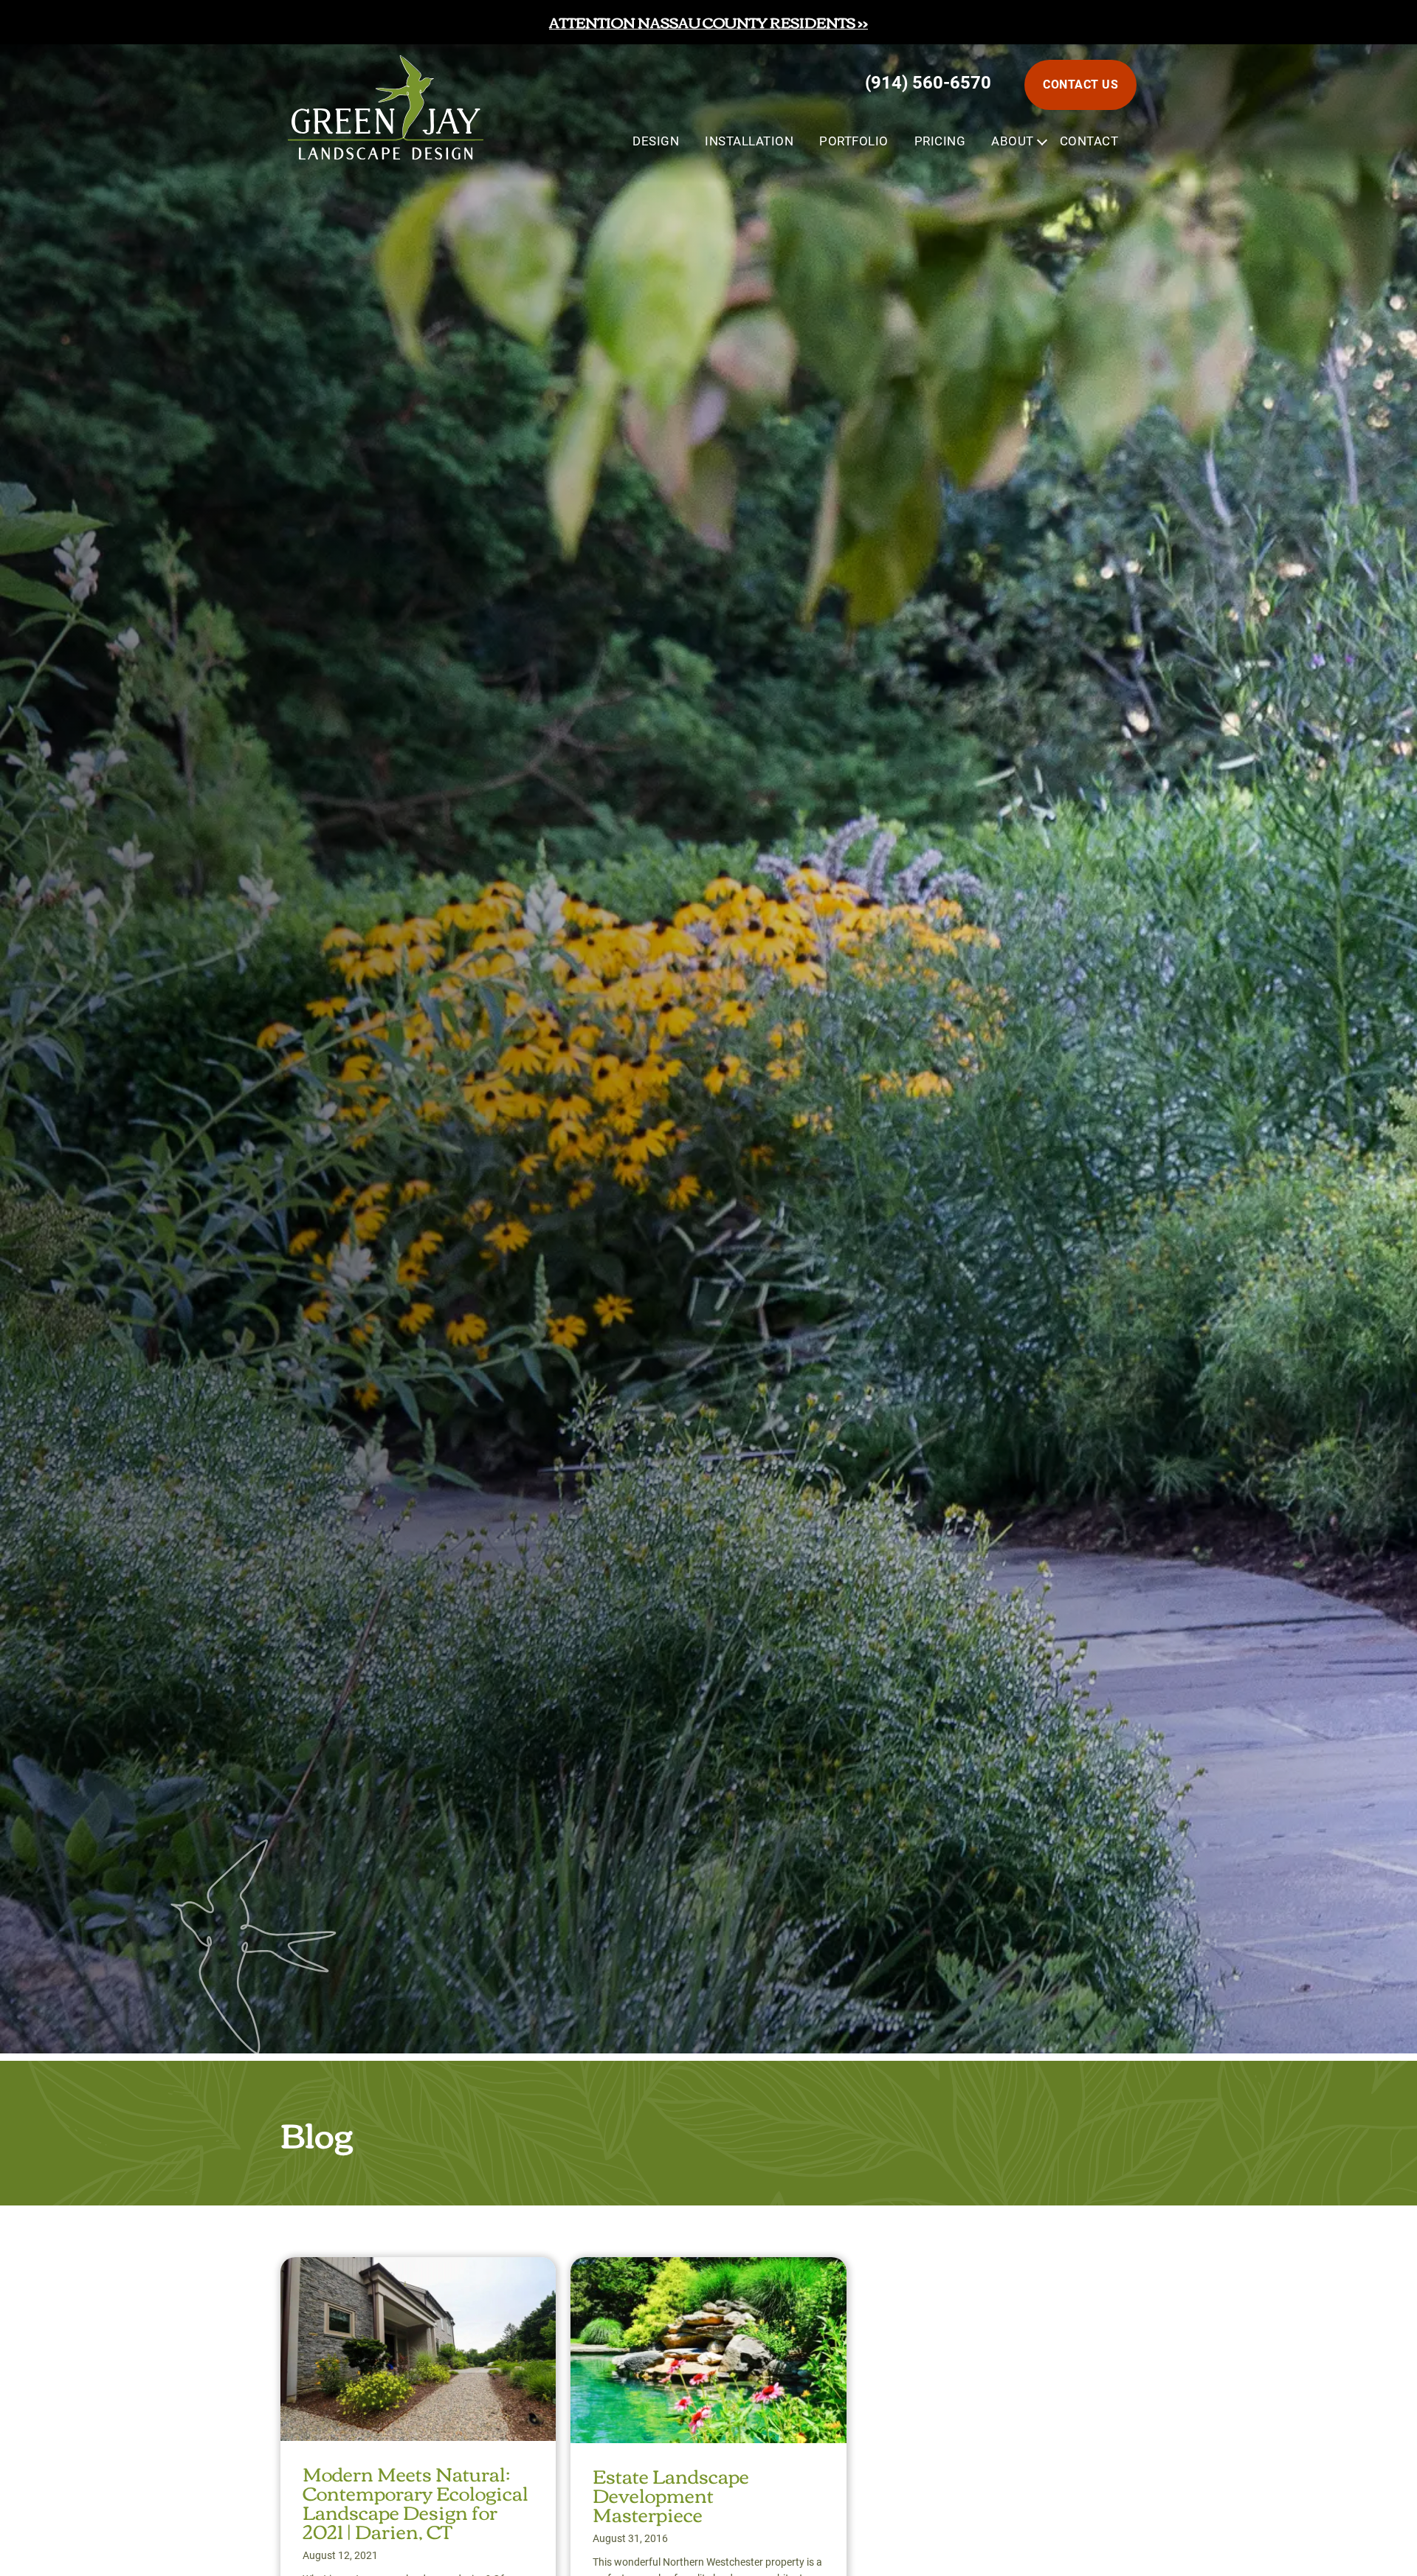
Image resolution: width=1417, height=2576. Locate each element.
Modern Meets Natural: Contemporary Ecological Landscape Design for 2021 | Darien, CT (416, 2501)
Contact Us (1080, 85)
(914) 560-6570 (928, 83)
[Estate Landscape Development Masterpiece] (708, 2270)
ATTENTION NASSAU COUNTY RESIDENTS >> (708, 22)
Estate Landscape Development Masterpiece (671, 2494)
